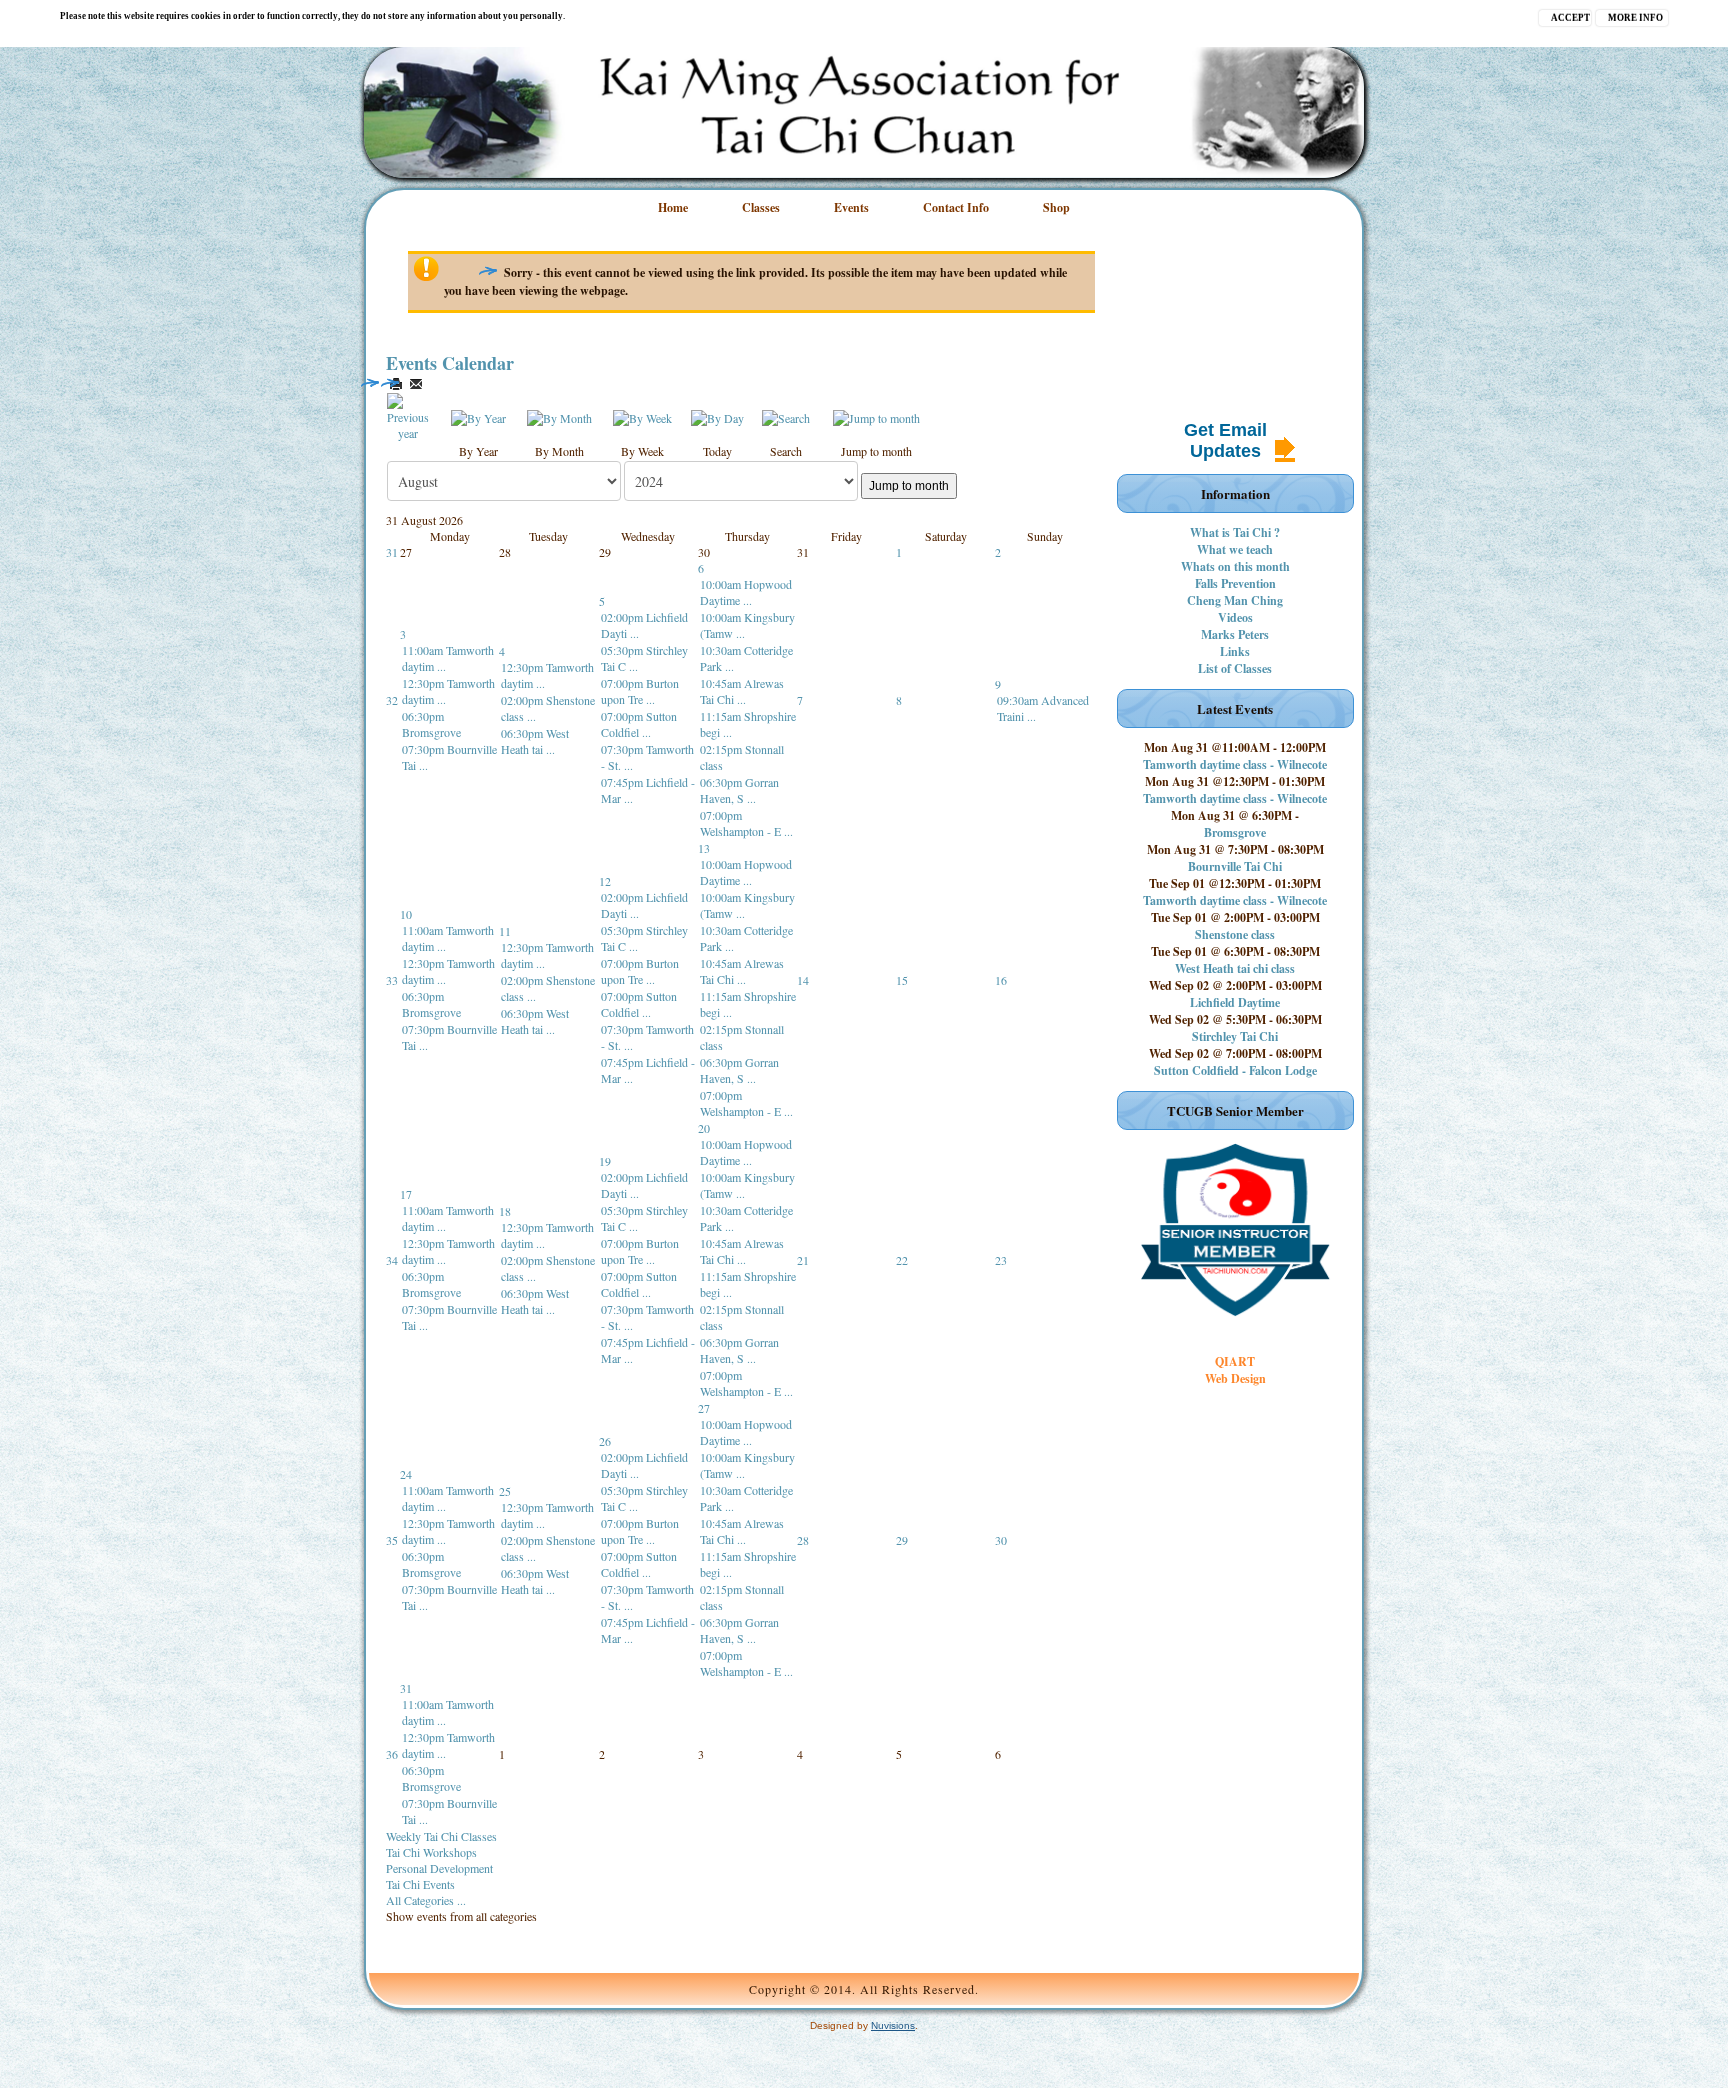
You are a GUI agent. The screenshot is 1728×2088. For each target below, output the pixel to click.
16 (1001, 980)
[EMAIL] (416, 384)
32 (392, 700)
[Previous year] (408, 415)
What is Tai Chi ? (1235, 532)
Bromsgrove (1235, 832)
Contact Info (956, 207)
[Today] (717, 416)
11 (505, 931)
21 (803, 1260)
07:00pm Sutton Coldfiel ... (639, 724)
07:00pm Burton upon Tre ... (640, 691)
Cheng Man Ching (1235, 600)
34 (392, 1260)
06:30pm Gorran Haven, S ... (739, 790)
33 (392, 980)
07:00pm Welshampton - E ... (746, 823)
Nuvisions (893, 2025)
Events (851, 207)
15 (902, 980)
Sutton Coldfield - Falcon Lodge (1235, 1070)
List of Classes (1235, 668)
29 (902, 1540)
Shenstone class (1235, 934)
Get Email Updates (1225, 440)
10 (406, 914)
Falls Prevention (1235, 583)
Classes (761, 207)
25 (505, 1491)
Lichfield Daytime (1235, 1002)
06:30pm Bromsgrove (431, 724)
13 (704, 848)
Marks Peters (1235, 634)
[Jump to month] (876, 416)
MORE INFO (1635, 18)
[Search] (786, 416)
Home (673, 207)
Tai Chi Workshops (431, 1852)
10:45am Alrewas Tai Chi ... (742, 691)
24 (406, 1474)
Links (1235, 651)
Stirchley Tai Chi (1235, 1036)
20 (704, 1128)
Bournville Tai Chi (1235, 866)
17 (406, 1194)
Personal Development (439, 1868)
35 (392, 1540)
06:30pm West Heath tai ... (535, 741)
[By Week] (642, 416)
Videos (1235, 617)
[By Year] (478, 416)
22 (902, 1260)
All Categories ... (426, 1900)
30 (1001, 1540)
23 (1001, 1260)
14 (803, 980)
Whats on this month (1235, 566)
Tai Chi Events (420, 1884)
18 (505, 1211)
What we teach (1235, 549)
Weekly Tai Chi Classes (441, 1836)
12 (605, 881)
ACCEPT (1570, 18)
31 (392, 552)
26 (605, 1441)
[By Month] (559, 416)
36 (392, 1754)
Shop (1056, 207)
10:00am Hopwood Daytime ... (746, 592)
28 (803, 1540)
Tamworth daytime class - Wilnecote (1235, 764)
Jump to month (909, 486)
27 (704, 1408)
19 (605, 1161)
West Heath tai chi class (1235, 968)
